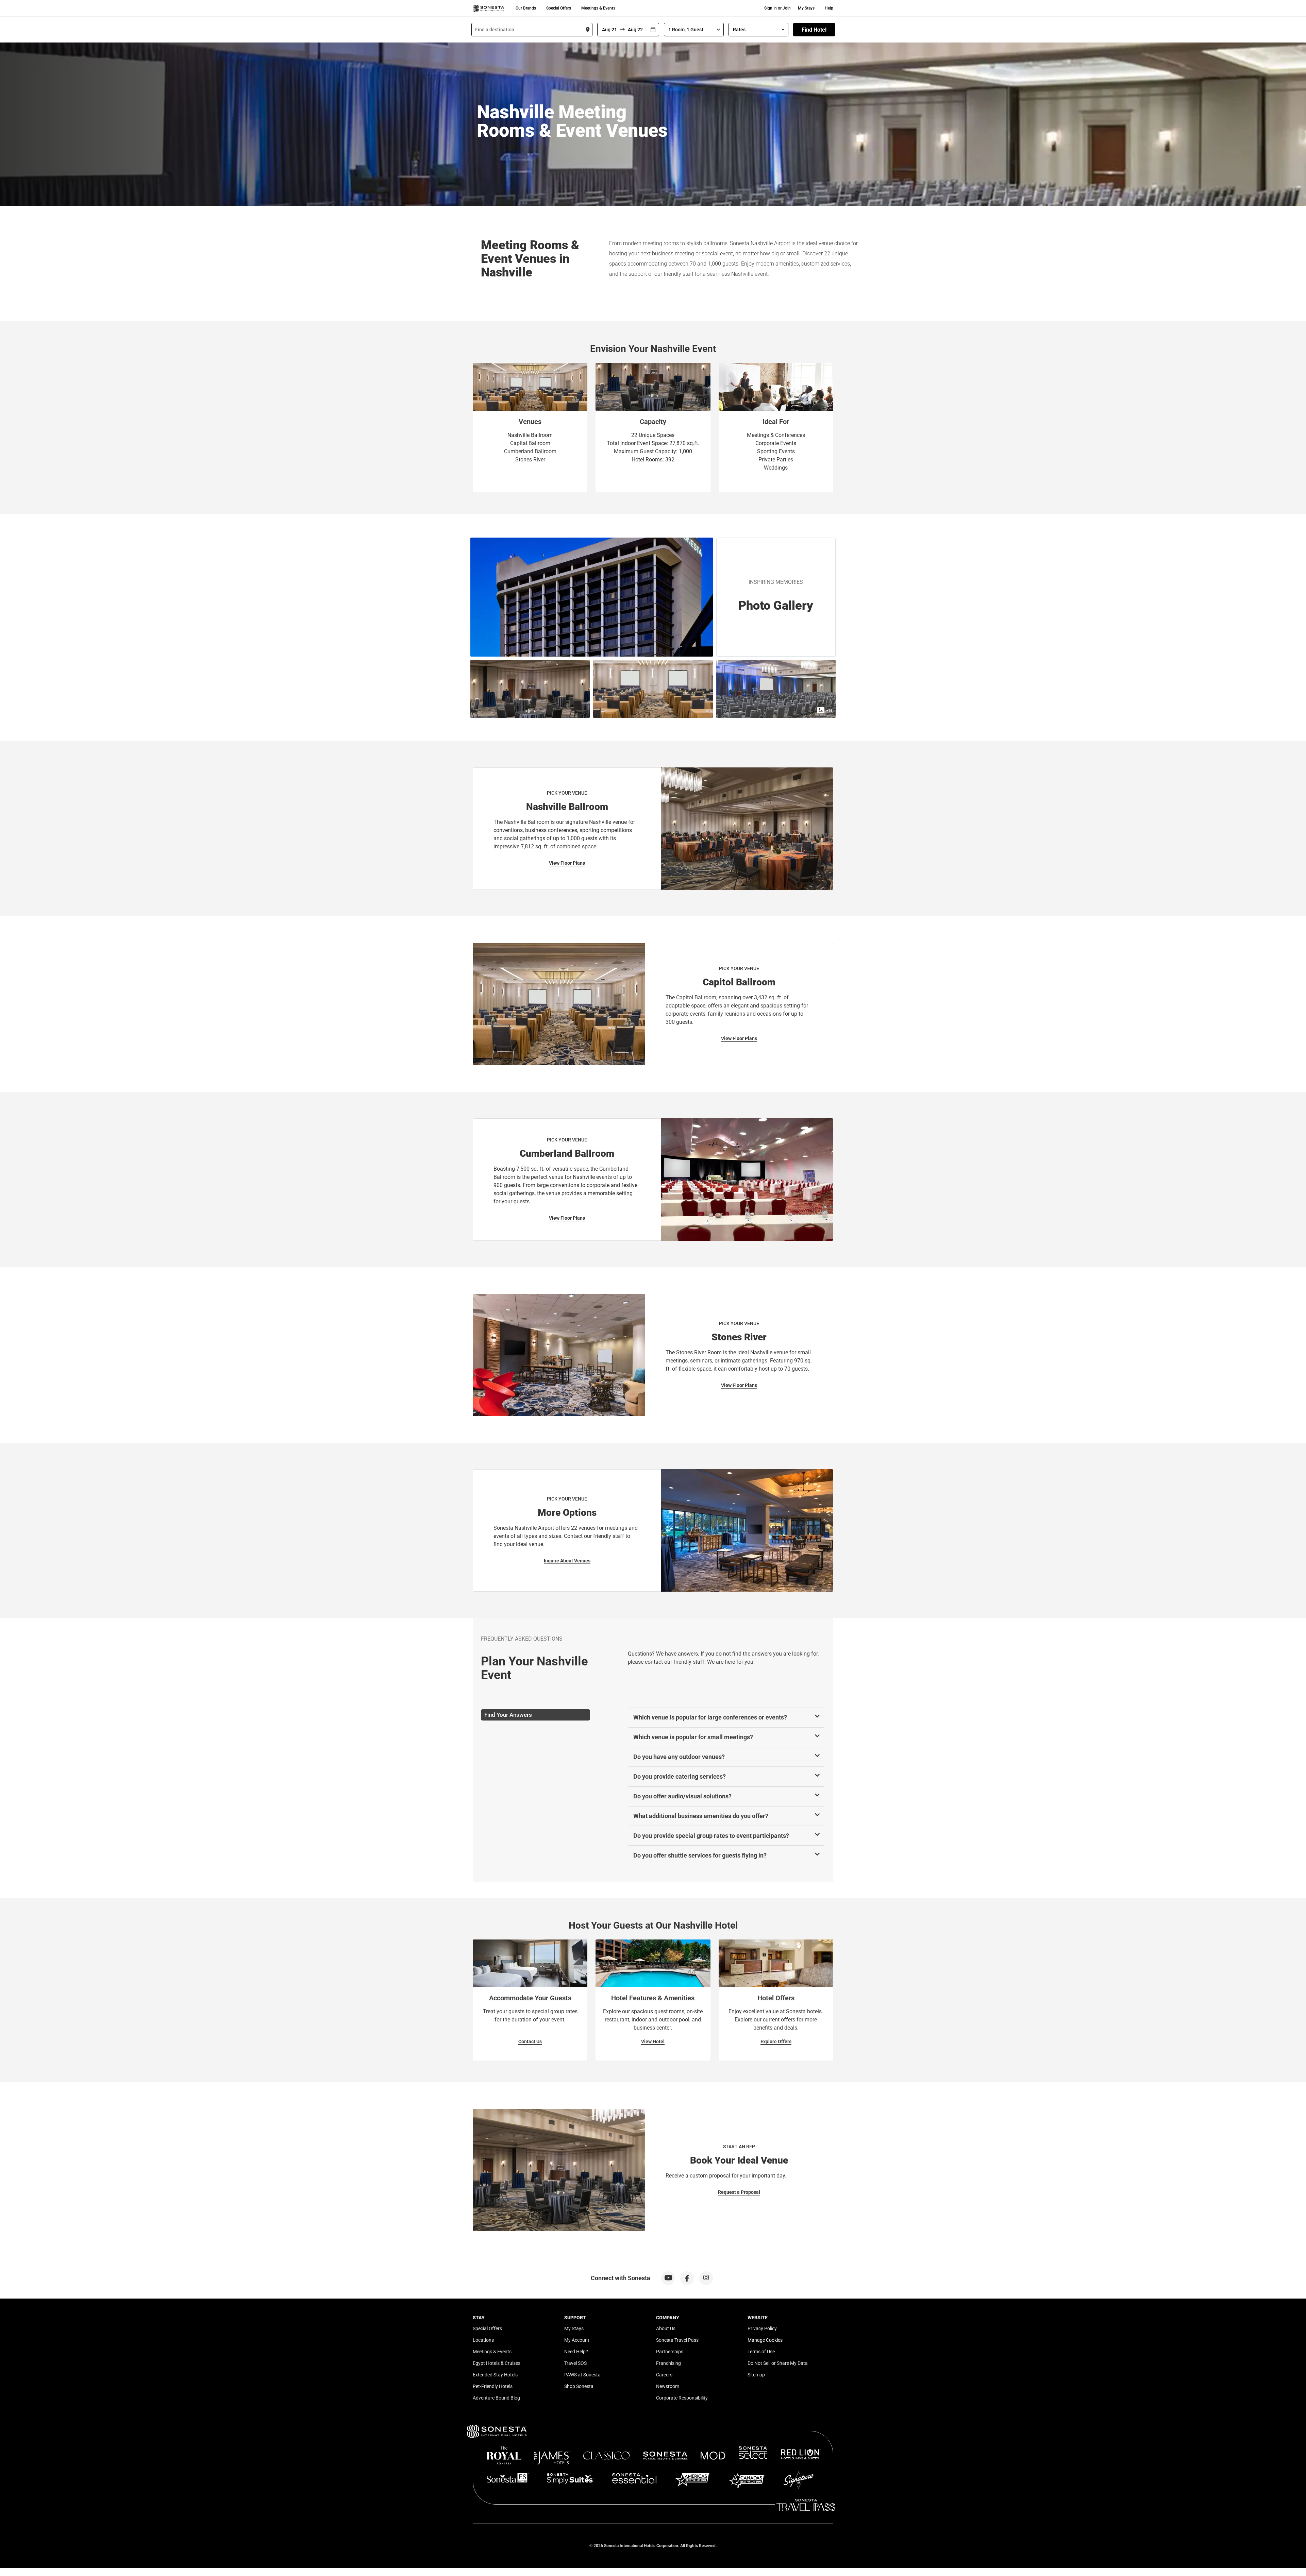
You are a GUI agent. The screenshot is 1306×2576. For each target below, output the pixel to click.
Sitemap (756, 2375)
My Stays (806, 8)
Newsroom (668, 2386)
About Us (666, 2328)
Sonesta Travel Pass (677, 2340)
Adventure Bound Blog (496, 2398)
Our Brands (526, 8)
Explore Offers (776, 2041)
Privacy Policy (762, 2328)
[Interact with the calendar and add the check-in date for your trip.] (653, 30)
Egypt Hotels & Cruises (497, 2363)
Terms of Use (761, 2352)
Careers (664, 2375)
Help (829, 8)
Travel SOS (575, 2363)
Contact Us (530, 2041)
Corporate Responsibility (682, 2398)
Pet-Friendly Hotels (493, 2386)
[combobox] (532, 30)
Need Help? (576, 2352)
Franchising (668, 2363)
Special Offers (559, 8)
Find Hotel (814, 30)
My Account (577, 2340)
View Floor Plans (567, 863)
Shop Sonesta (579, 2386)
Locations (483, 2340)
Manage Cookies (765, 2340)
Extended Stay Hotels (495, 2375)
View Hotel (653, 2041)
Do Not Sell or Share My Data (778, 2363)
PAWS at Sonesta (582, 2375)
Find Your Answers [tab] (508, 1715)
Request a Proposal (739, 2192)
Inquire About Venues (567, 1561)
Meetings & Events (598, 8)
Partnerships (670, 2352)
